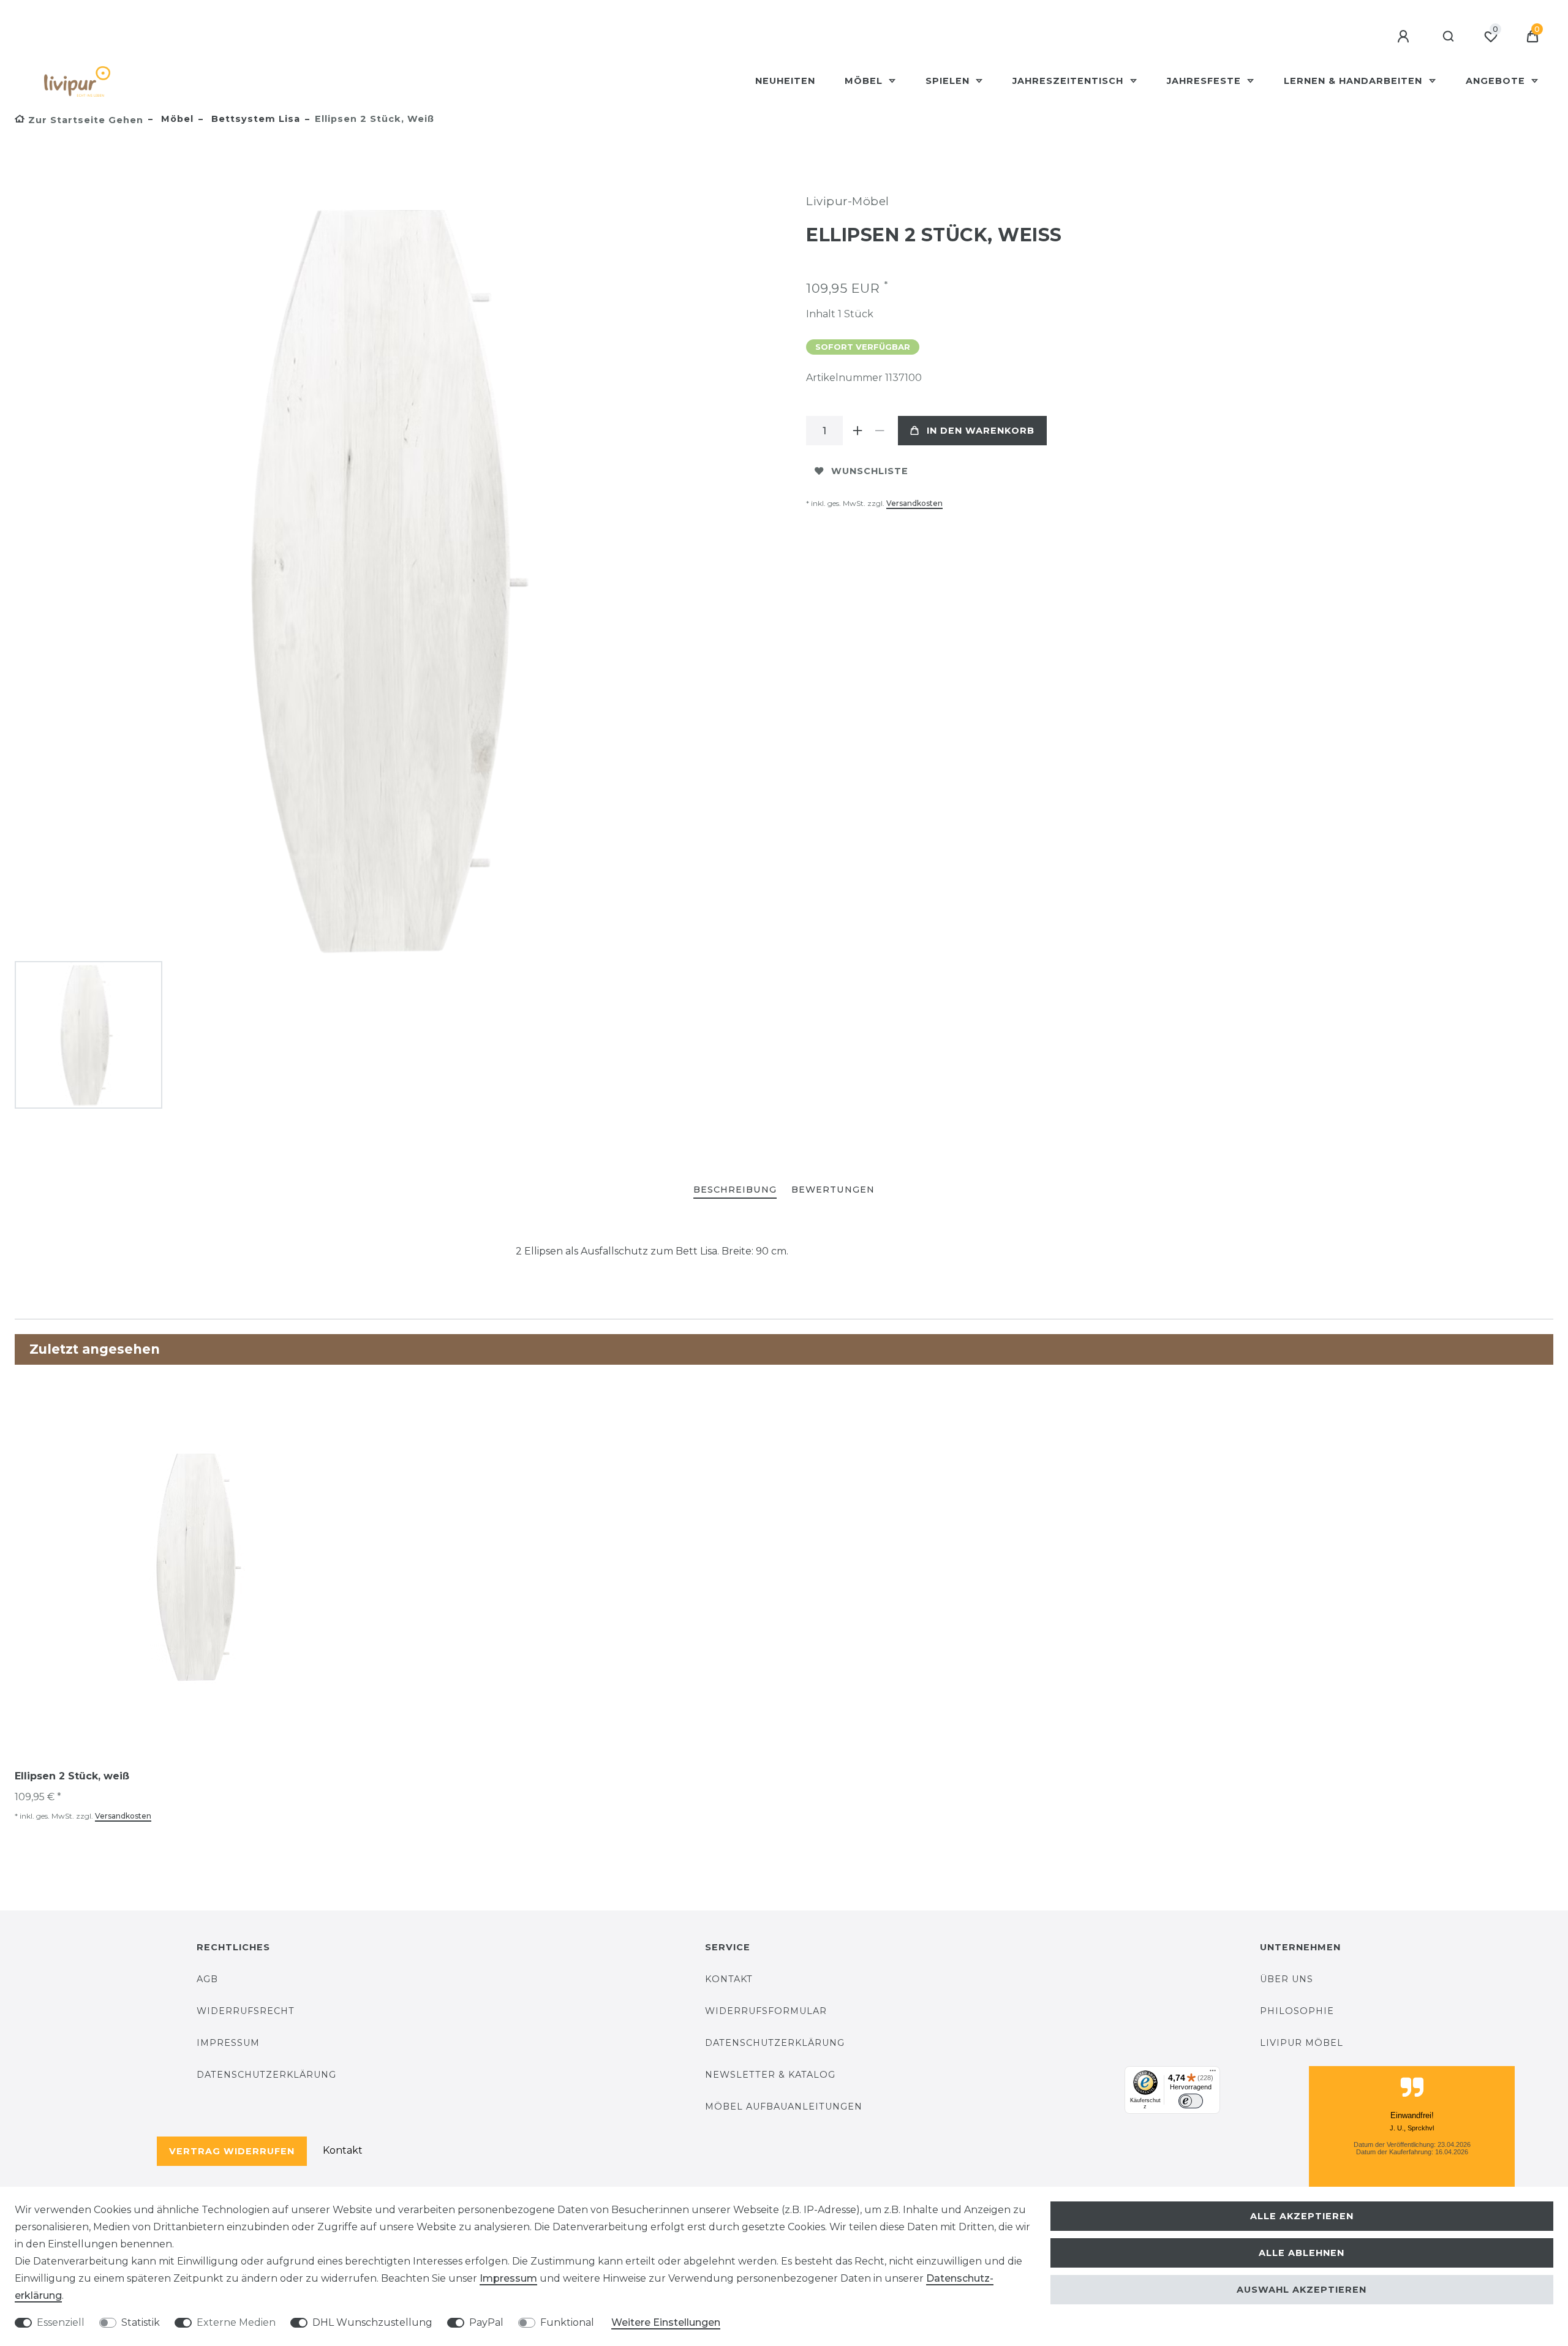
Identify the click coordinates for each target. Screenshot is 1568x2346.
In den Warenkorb (981, 431)
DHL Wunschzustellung (372, 2322)
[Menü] (1213, 2073)
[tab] (735, 1190)
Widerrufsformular (766, 2011)
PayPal (486, 2322)
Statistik (141, 2322)
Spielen (949, 81)
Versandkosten (914, 503)
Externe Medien (236, 2322)
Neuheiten (785, 81)
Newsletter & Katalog (770, 2075)
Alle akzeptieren (1302, 2216)
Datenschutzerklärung (266, 2075)
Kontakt (343, 2150)
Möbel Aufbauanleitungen (784, 2106)
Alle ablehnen (1302, 2253)
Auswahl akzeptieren (1302, 2290)
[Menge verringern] (880, 431)
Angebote (1497, 81)
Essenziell (61, 2322)
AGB (207, 1979)
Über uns (1287, 1979)
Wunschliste (870, 471)
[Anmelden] (1405, 37)
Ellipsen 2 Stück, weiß (72, 1776)
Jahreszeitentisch (1069, 81)
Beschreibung (735, 1190)
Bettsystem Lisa (254, 119)
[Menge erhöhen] (858, 431)
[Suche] (1449, 37)
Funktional (567, 2322)
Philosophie (1297, 2011)
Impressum (228, 2043)
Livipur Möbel (1302, 2043)
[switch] (1191, 2101)
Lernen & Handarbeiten (1355, 81)
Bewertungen (833, 1190)
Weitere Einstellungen (666, 2322)
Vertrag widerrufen (232, 2151)
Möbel (865, 81)
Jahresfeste (1205, 81)
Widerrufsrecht (246, 2011)
